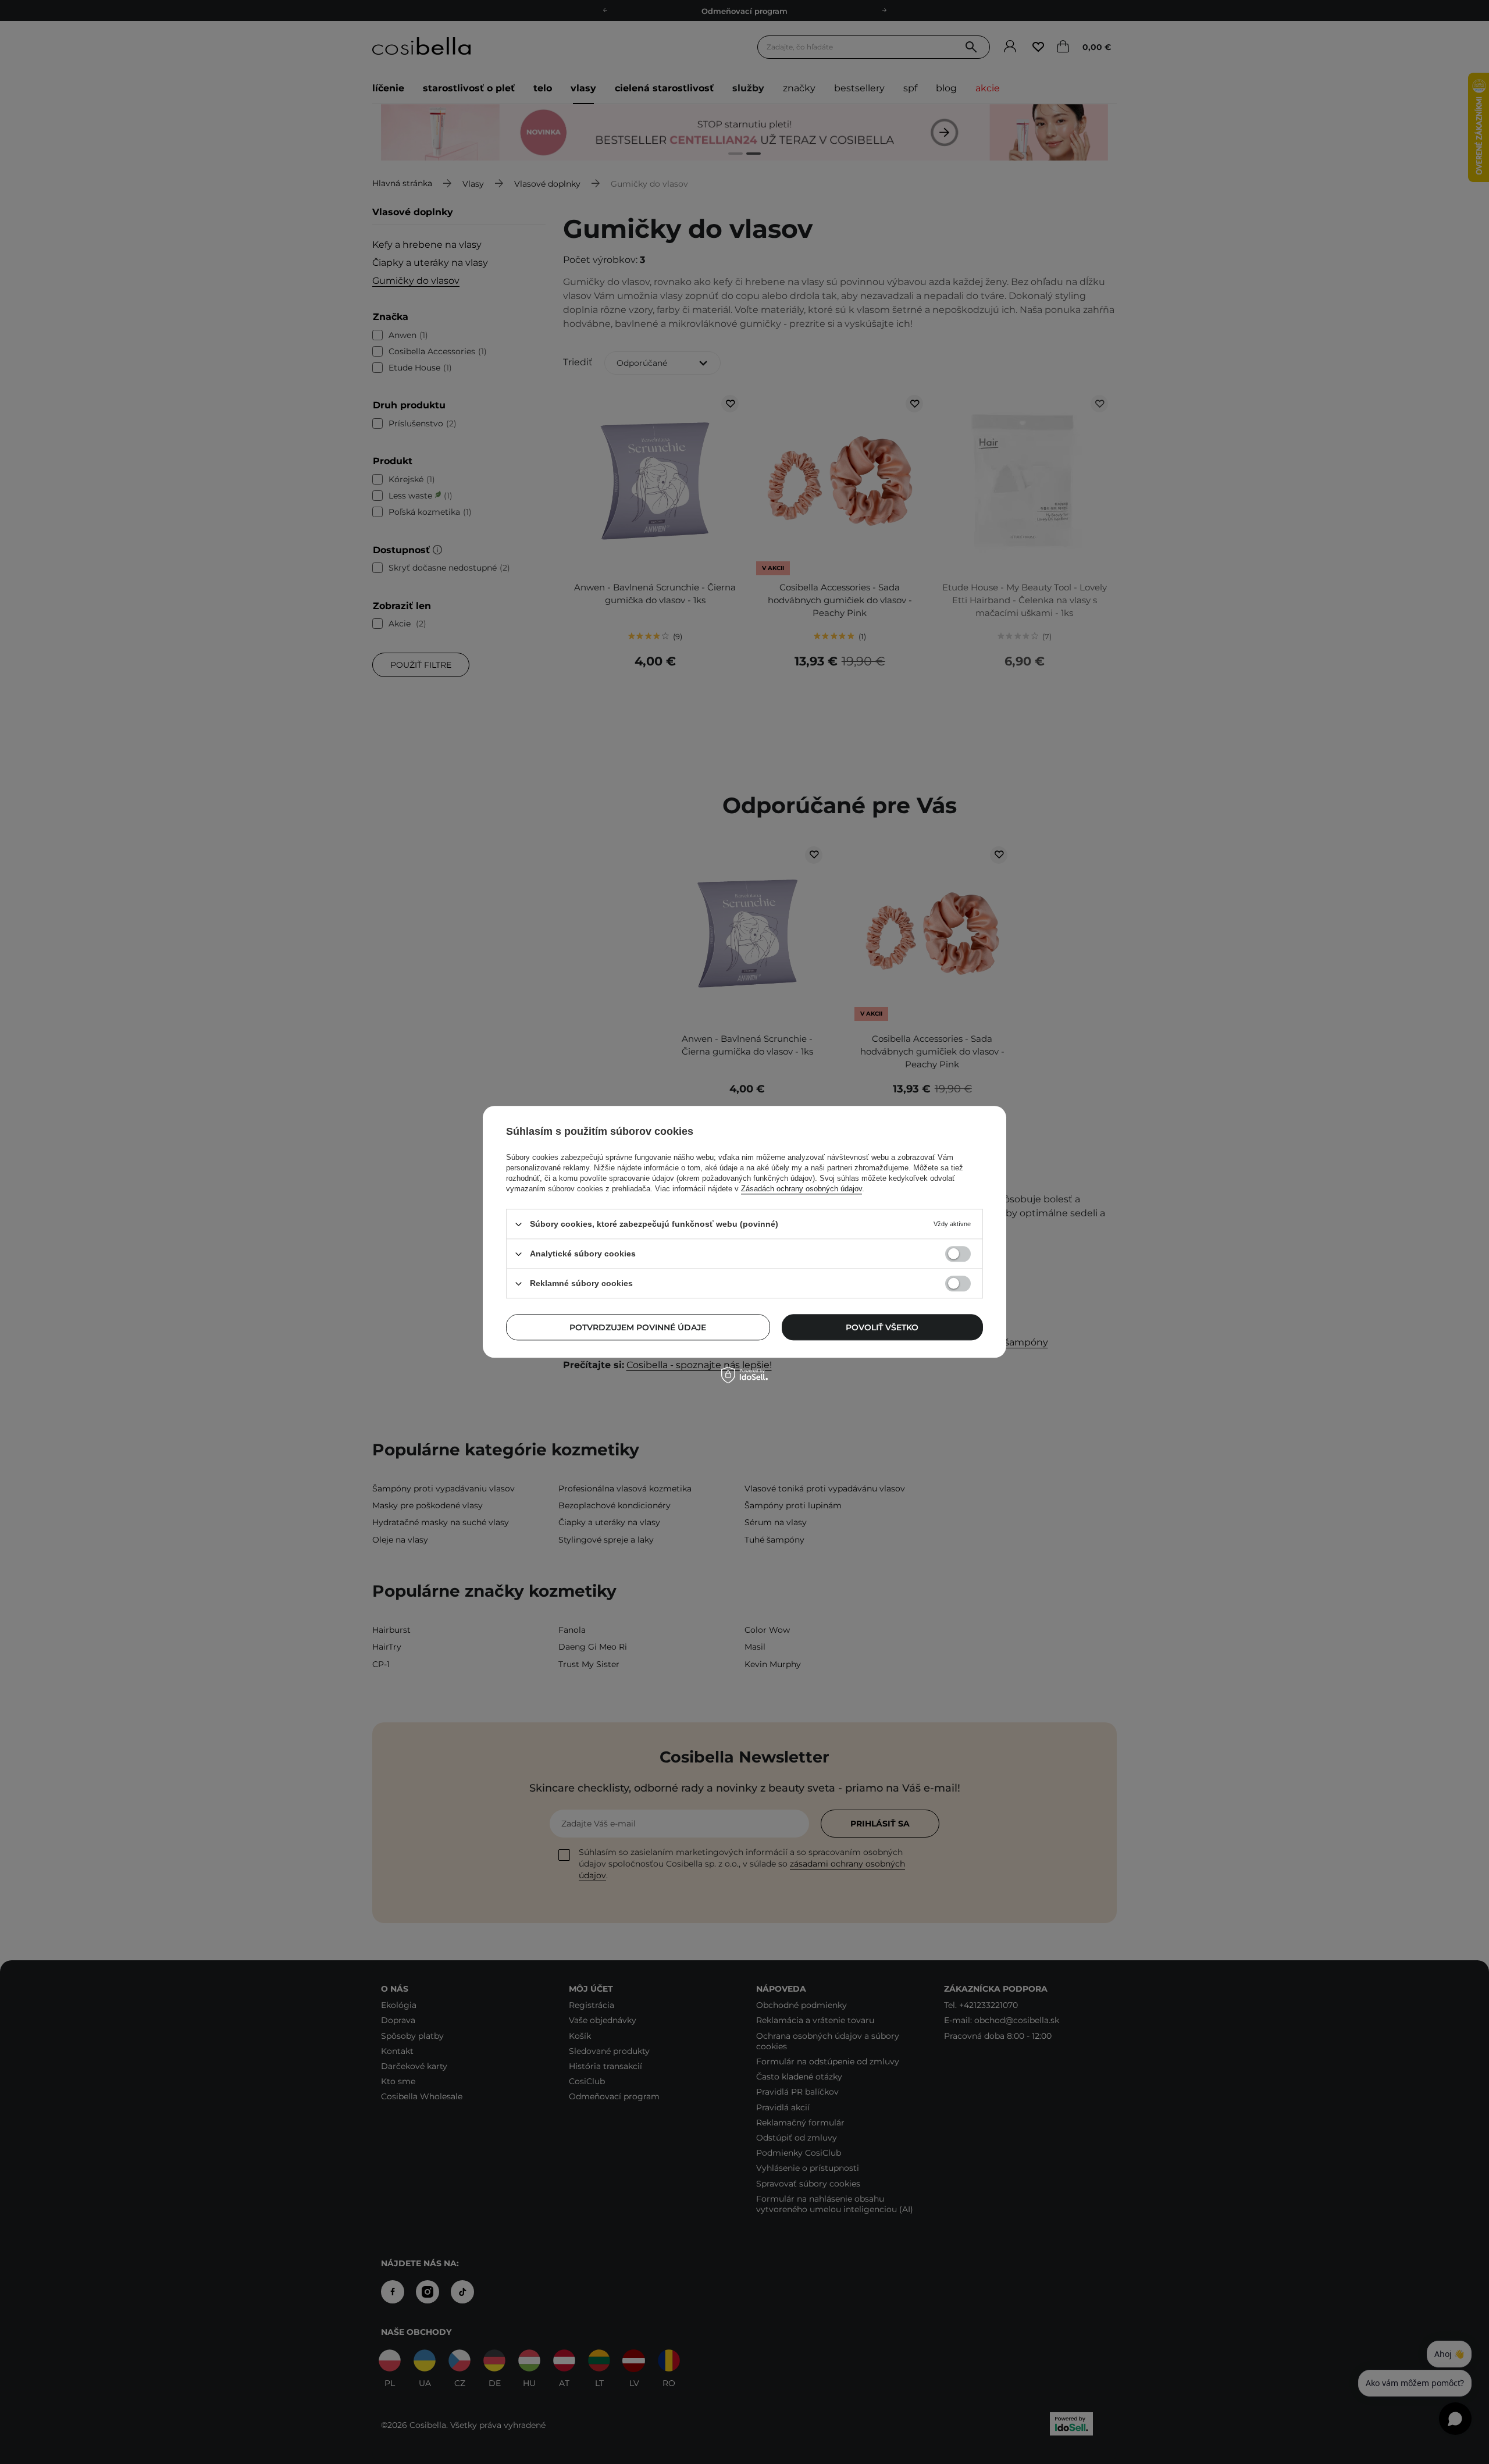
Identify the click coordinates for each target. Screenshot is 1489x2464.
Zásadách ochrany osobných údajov (802, 1189)
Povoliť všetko (882, 1327)
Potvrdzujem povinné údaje (638, 1327)
